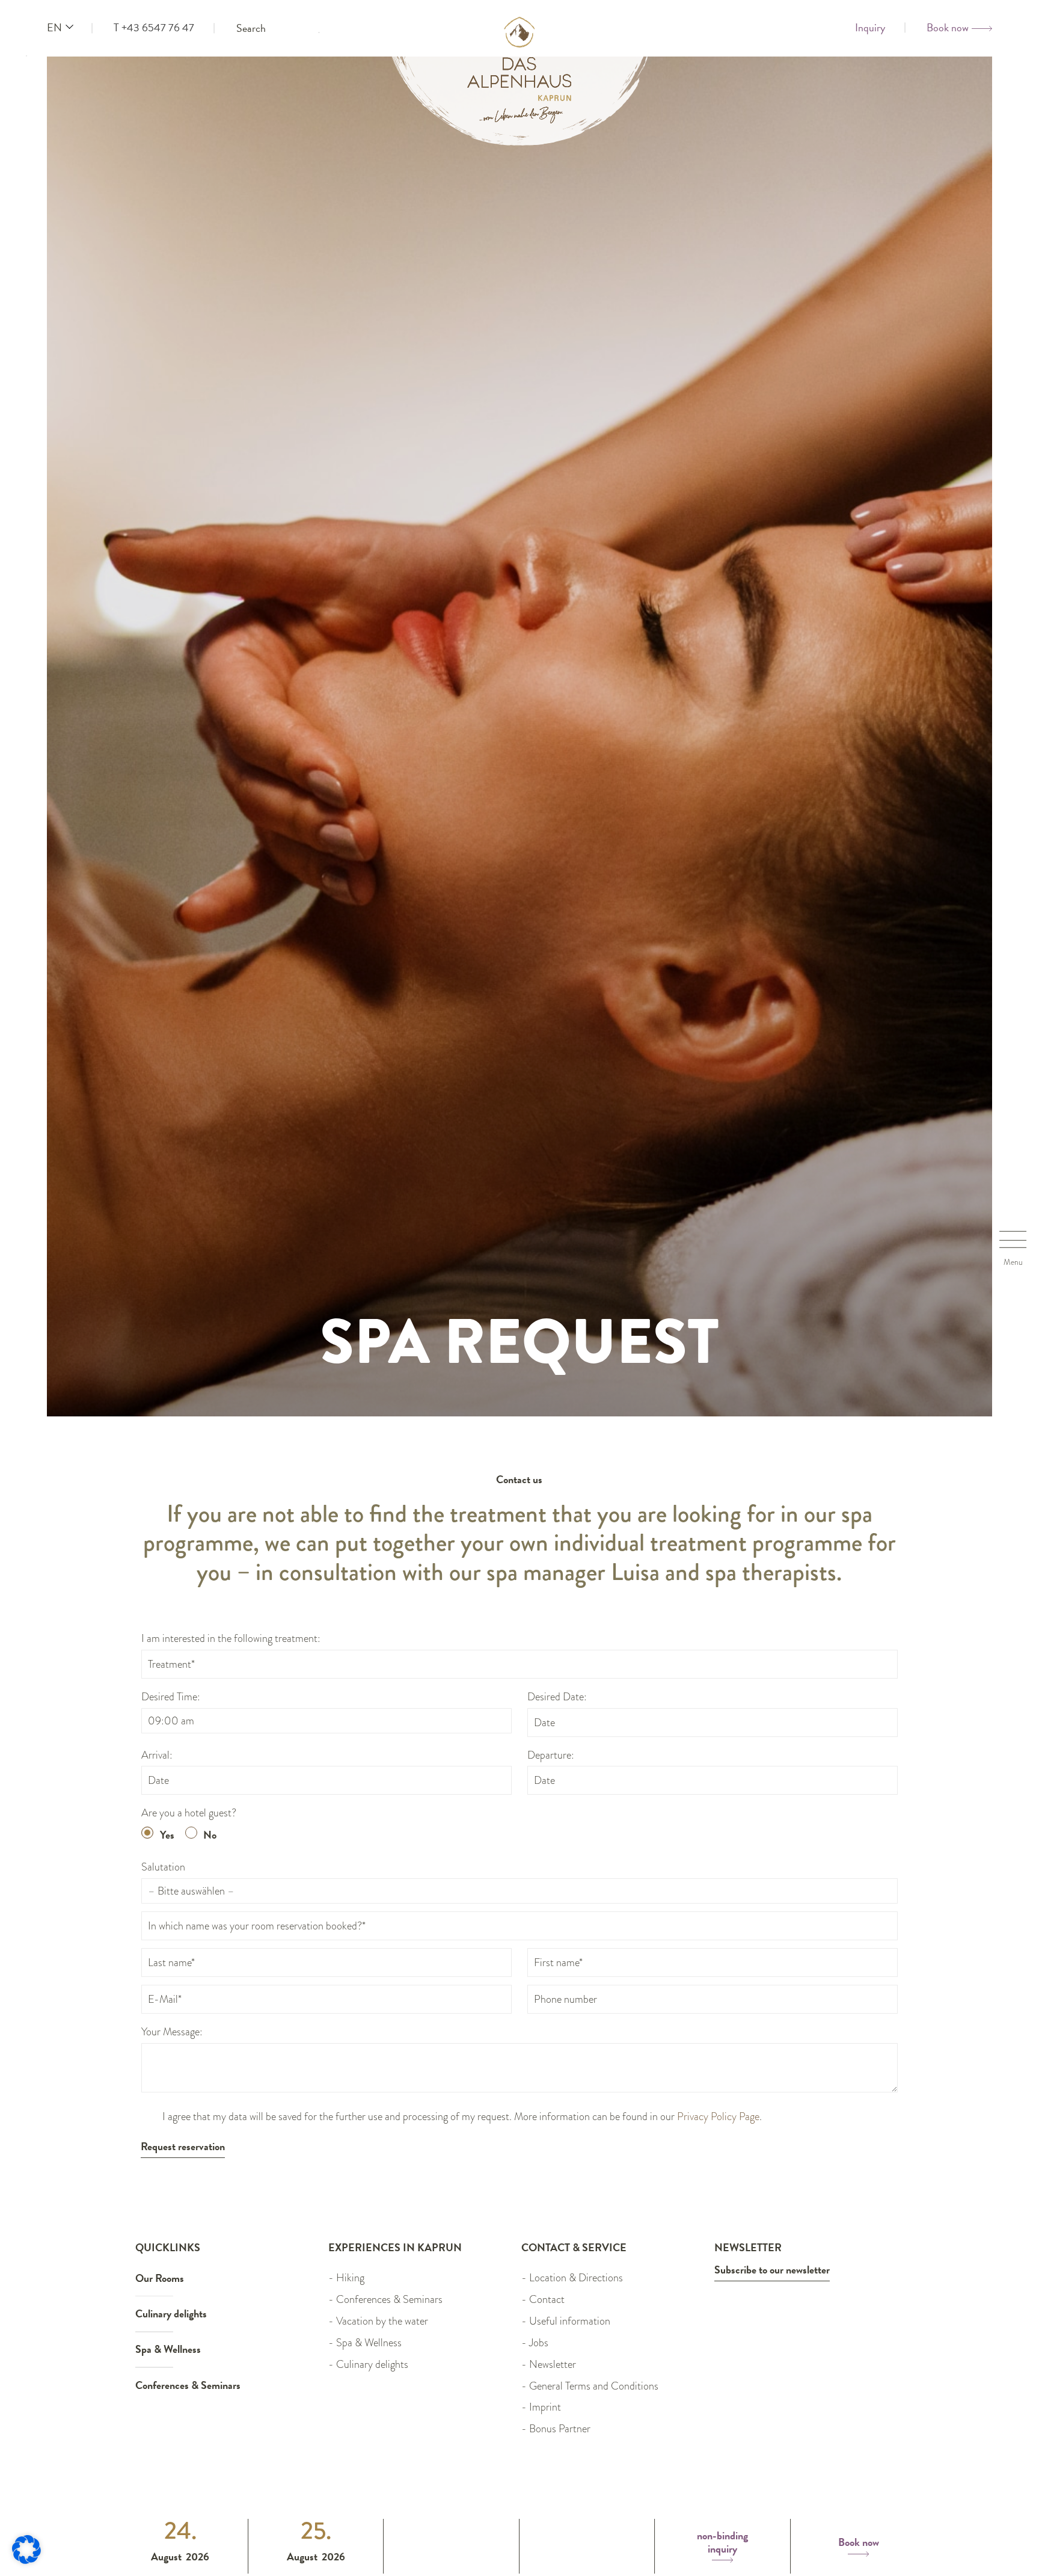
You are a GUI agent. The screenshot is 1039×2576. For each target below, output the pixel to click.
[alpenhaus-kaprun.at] (520, 99)
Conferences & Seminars (188, 2385)
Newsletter (553, 2364)
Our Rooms (160, 2278)
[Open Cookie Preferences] (26, 2560)
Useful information (570, 2321)
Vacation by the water (382, 2321)
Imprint (545, 2407)
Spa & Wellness (168, 2349)
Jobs (539, 2343)
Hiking (350, 2278)
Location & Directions (576, 2278)
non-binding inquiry (722, 2543)
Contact (547, 2299)
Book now (859, 2543)
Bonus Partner (560, 2429)
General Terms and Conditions (594, 2386)
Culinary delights (171, 2313)
